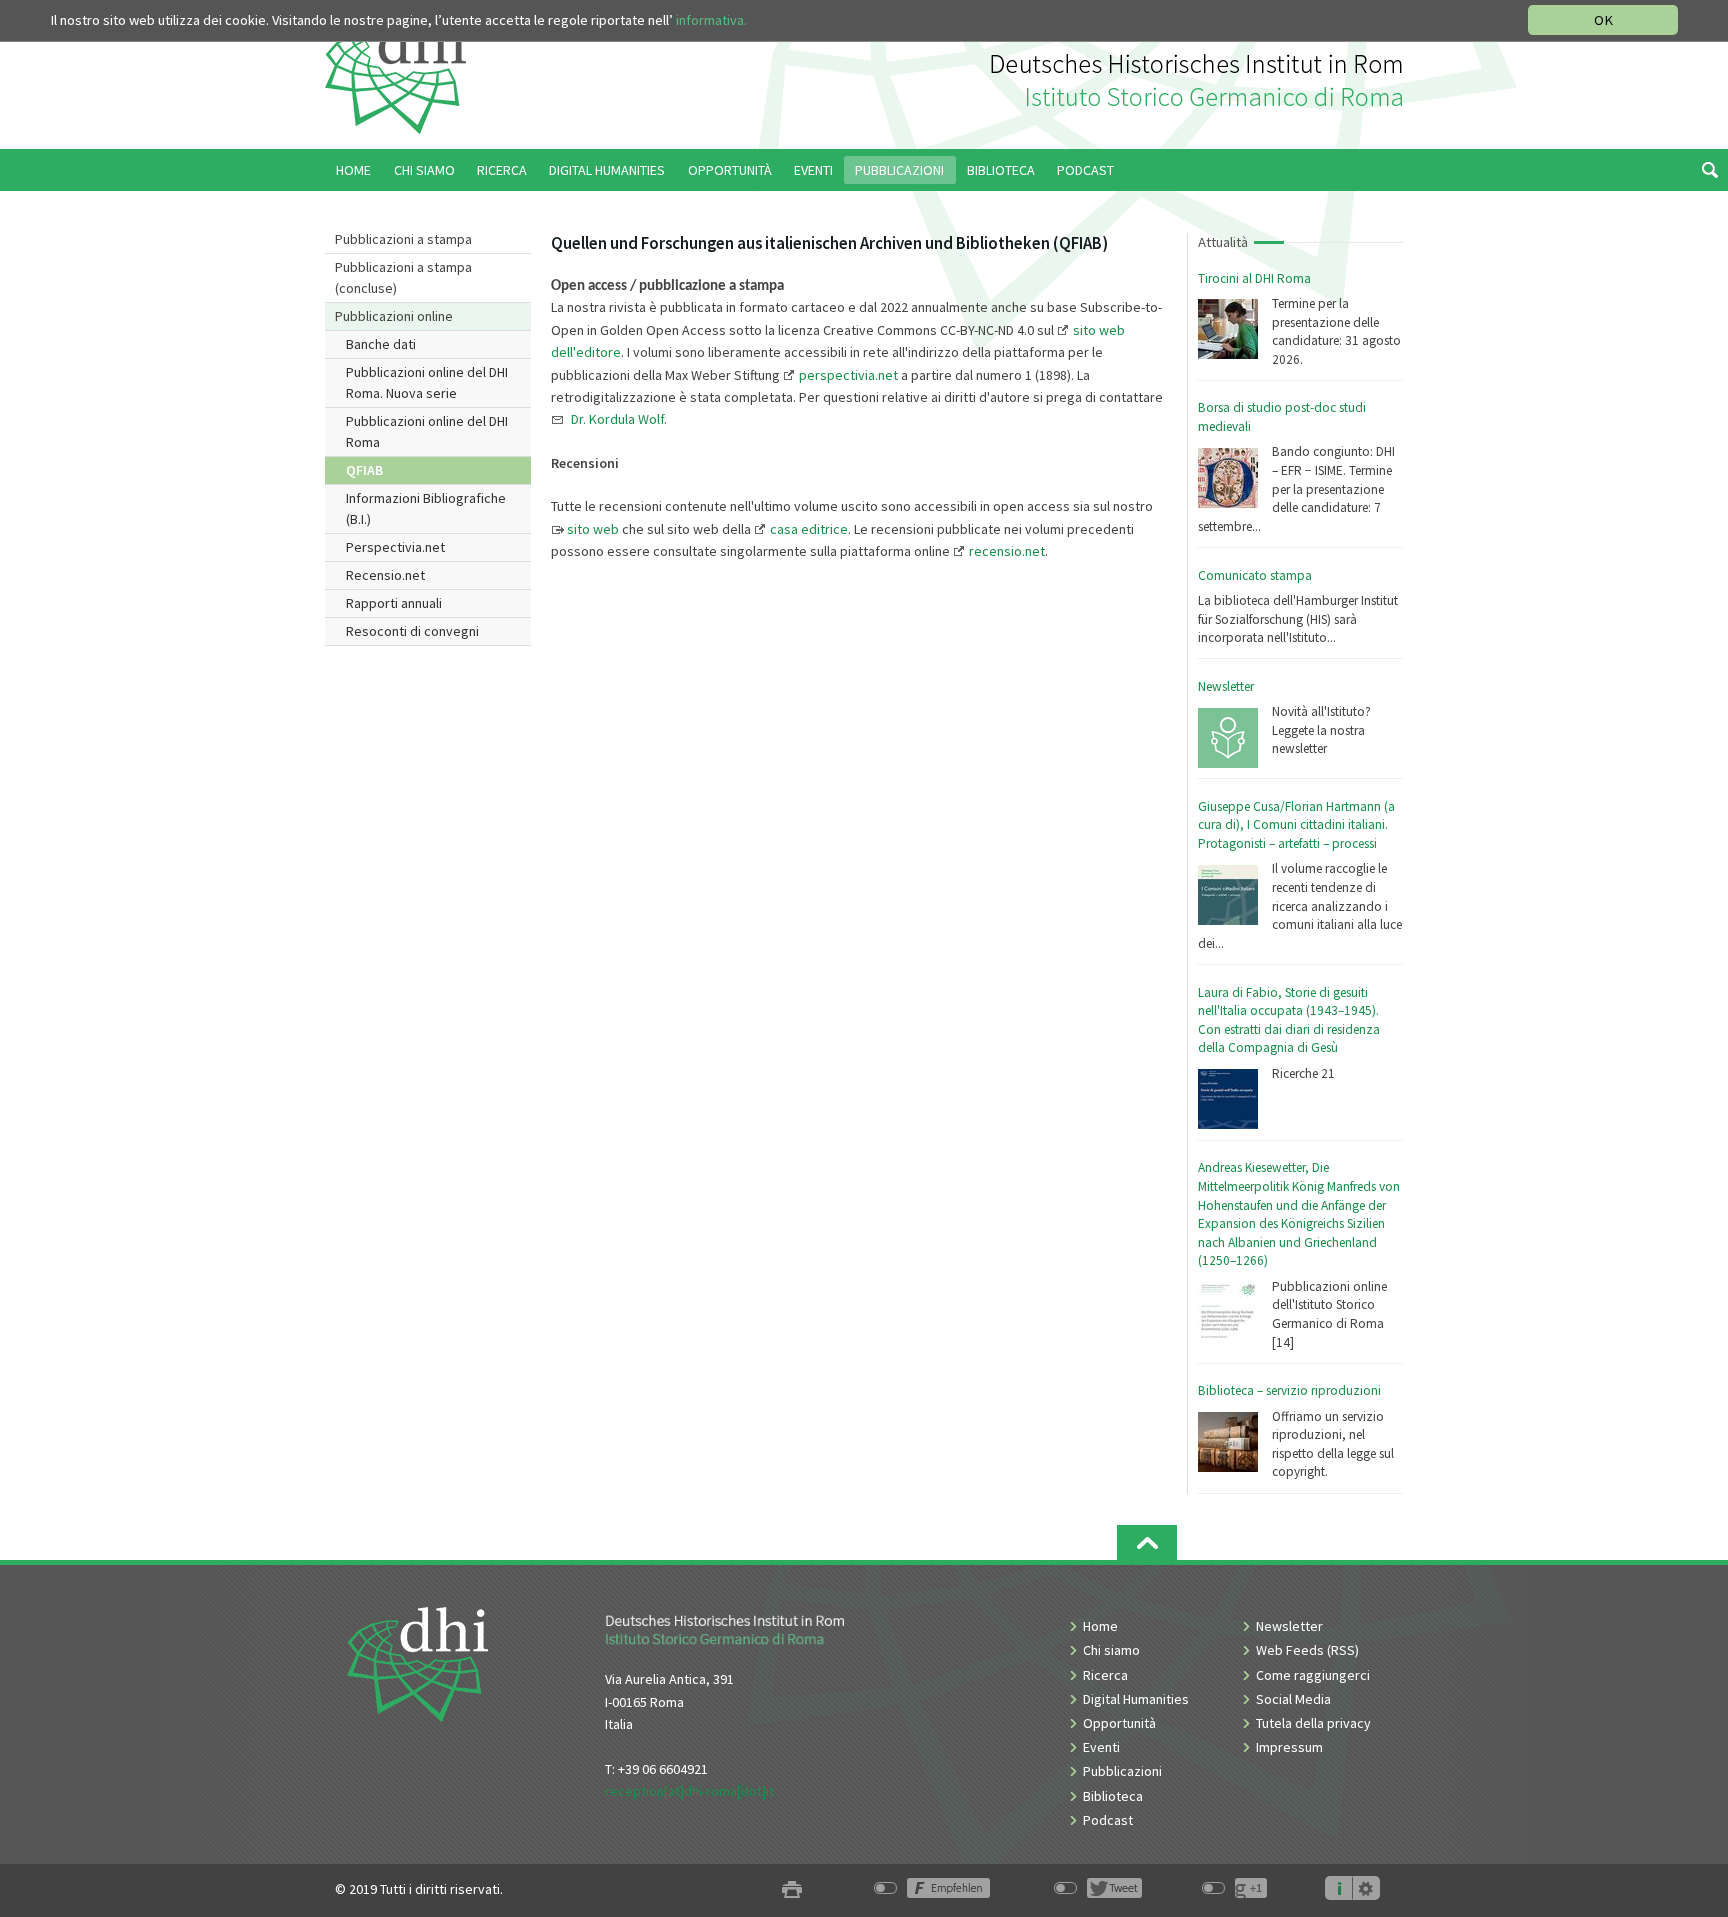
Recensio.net (385, 575)
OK (1603, 20)
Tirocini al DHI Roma (1254, 278)
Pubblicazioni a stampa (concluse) (403, 277)
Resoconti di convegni (412, 631)
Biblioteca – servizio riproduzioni (1289, 1390)
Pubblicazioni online (394, 316)
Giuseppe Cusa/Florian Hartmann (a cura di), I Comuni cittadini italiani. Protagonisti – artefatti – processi (1296, 825)
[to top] (1147, 1542)
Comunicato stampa (1255, 575)
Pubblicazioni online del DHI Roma (427, 431)
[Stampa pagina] (792, 1889)
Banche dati (381, 344)
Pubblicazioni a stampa (403, 239)
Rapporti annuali (394, 603)
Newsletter (1226, 686)
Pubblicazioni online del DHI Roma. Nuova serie (427, 382)
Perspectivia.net (395, 547)
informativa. (711, 20)
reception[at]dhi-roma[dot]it (689, 1791)
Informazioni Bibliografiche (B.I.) (426, 508)
